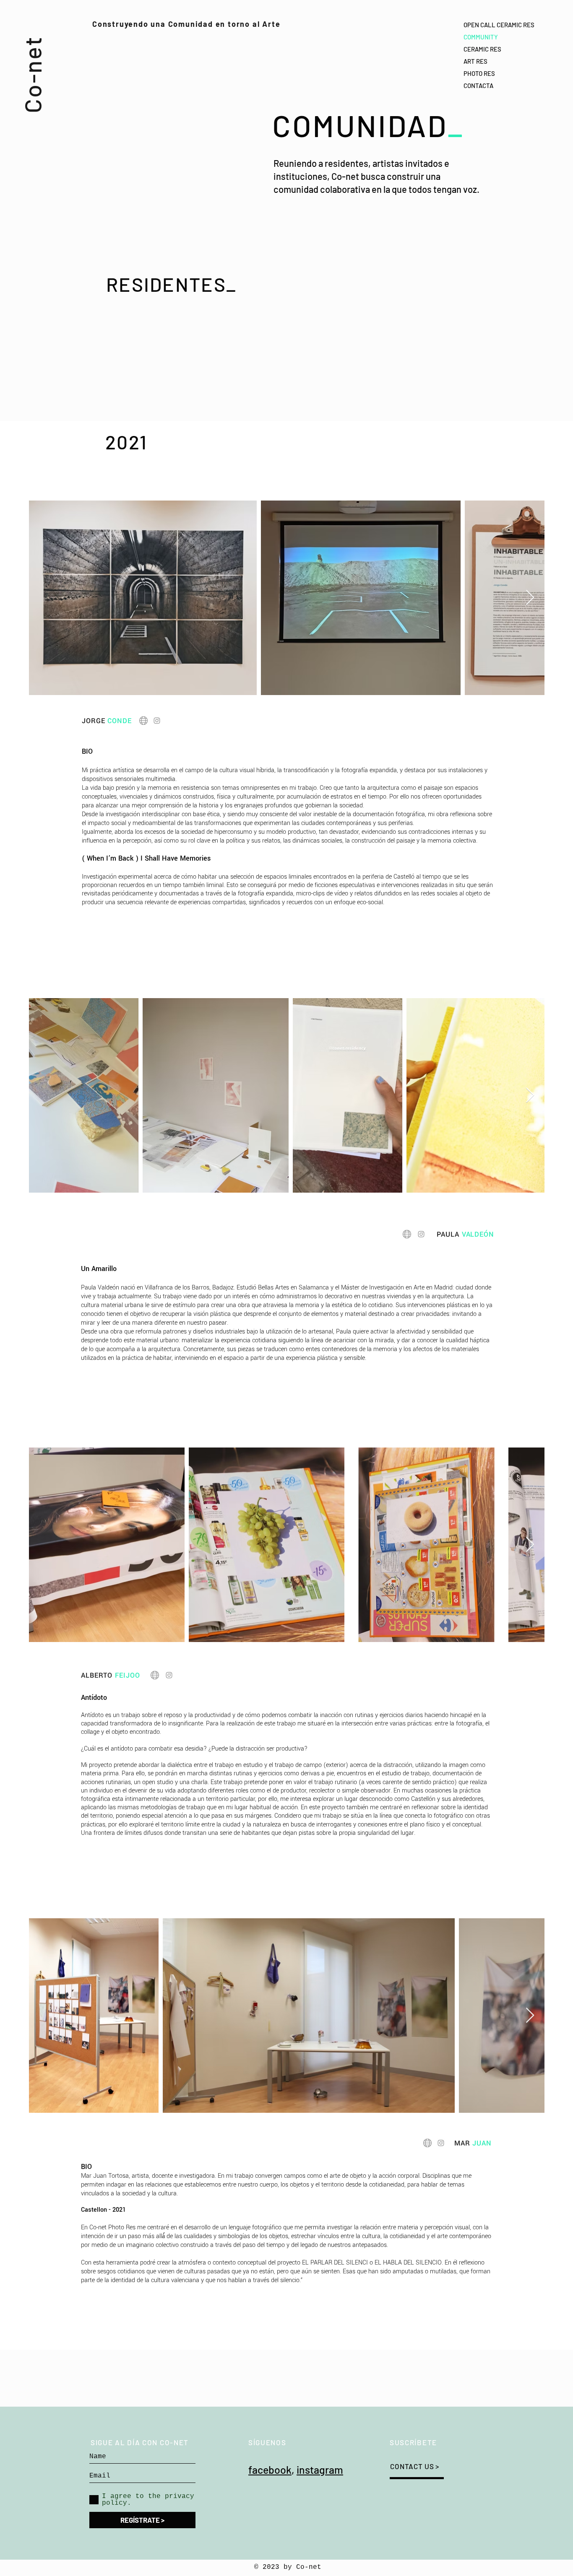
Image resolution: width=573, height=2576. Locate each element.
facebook (270, 2470)
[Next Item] (530, 598)
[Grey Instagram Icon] (157, 721)
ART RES (475, 61)
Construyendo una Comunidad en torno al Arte (186, 24)
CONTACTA (478, 86)
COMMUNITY (481, 37)
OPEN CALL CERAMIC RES (499, 25)
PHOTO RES (479, 73)
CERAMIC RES (482, 49)
